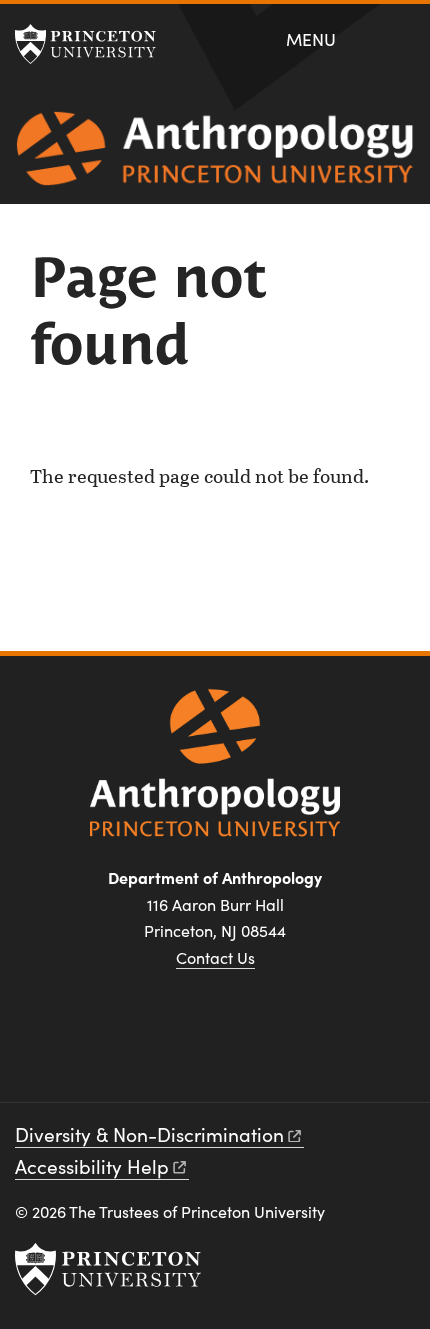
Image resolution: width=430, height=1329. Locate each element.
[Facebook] (143, 1050)
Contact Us (215, 957)
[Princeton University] (95, 44)
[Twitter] (238, 1050)
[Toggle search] (400, 38)
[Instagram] (191, 1050)
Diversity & (149, 1134)
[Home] (215, 156)
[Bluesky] (286, 1050)
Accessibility (92, 1166)
